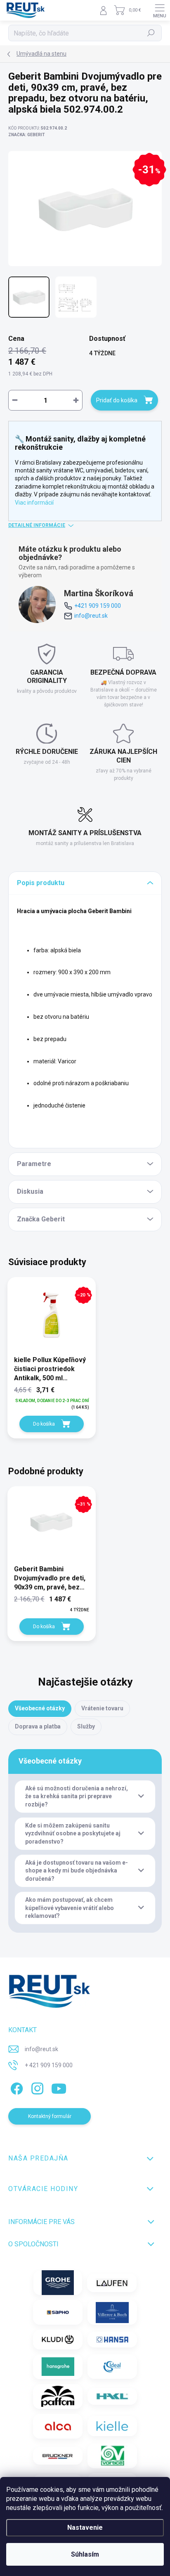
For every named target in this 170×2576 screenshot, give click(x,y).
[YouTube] (59, 2087)
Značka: (27, 135)
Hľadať (151, 33)
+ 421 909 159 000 (49, 2065)
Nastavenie (85, 2528)
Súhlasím (85, 2554)
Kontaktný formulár (50, 2116)
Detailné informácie (37, 525)
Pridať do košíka (117, 400)
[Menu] (160, 10)
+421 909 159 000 (98, 606)
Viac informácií (34, 503)
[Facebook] (15, 2087)
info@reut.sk (91, 616)
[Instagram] (36, 2087)
